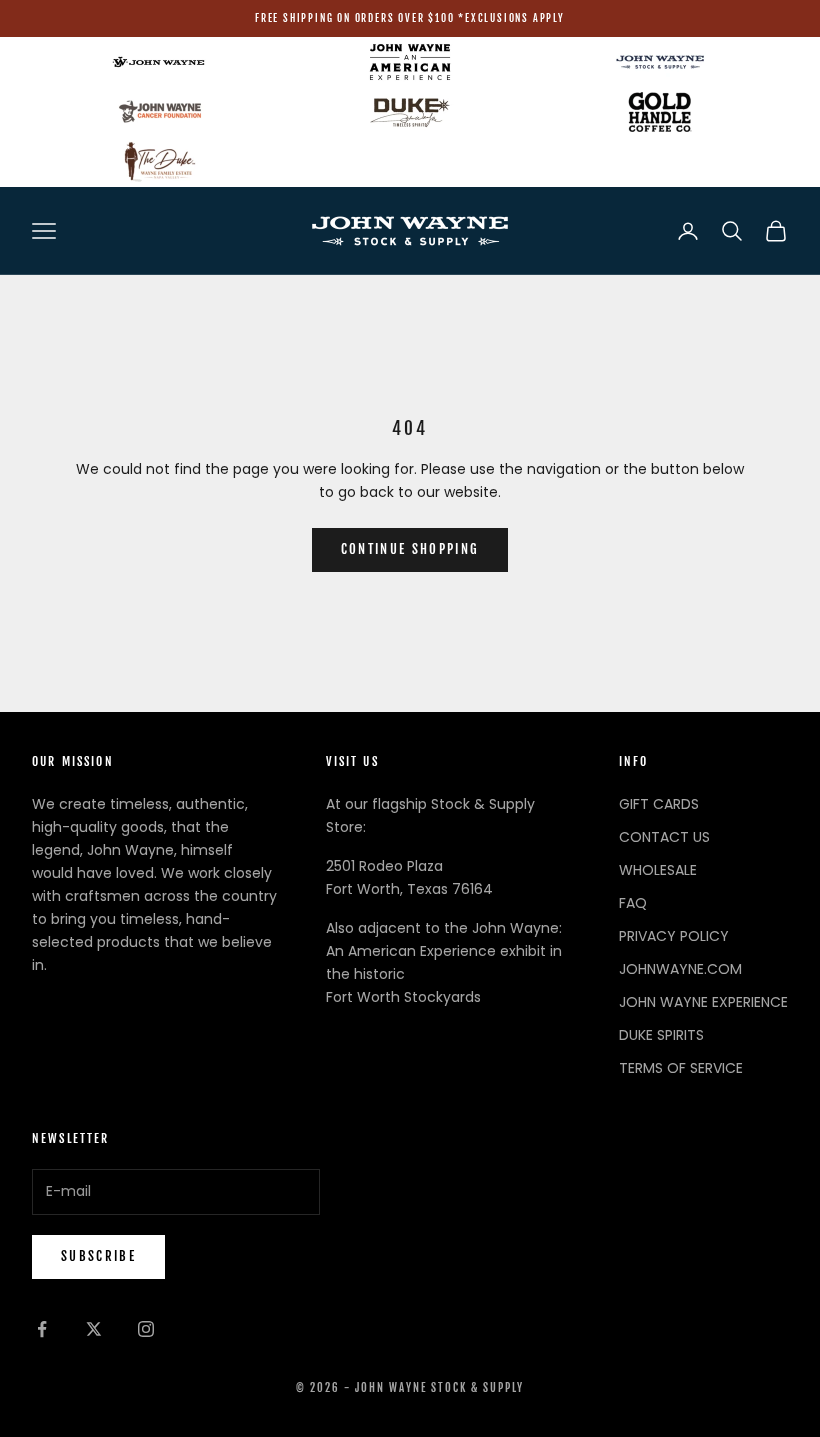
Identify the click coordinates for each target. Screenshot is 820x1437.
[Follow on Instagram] (146, 1329)
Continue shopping (410, 549)
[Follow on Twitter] (94, 1329)
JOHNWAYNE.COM (680, 969)
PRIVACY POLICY (674, 936)
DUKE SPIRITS (661, 1035)
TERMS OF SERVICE (681, 1068)
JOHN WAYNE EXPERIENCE (703, 1002)
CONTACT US (664, 837)
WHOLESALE (658, 870)
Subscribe (98, 1256)
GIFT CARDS (659, 804)
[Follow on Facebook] (42, 1329)
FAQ (633, 903)
